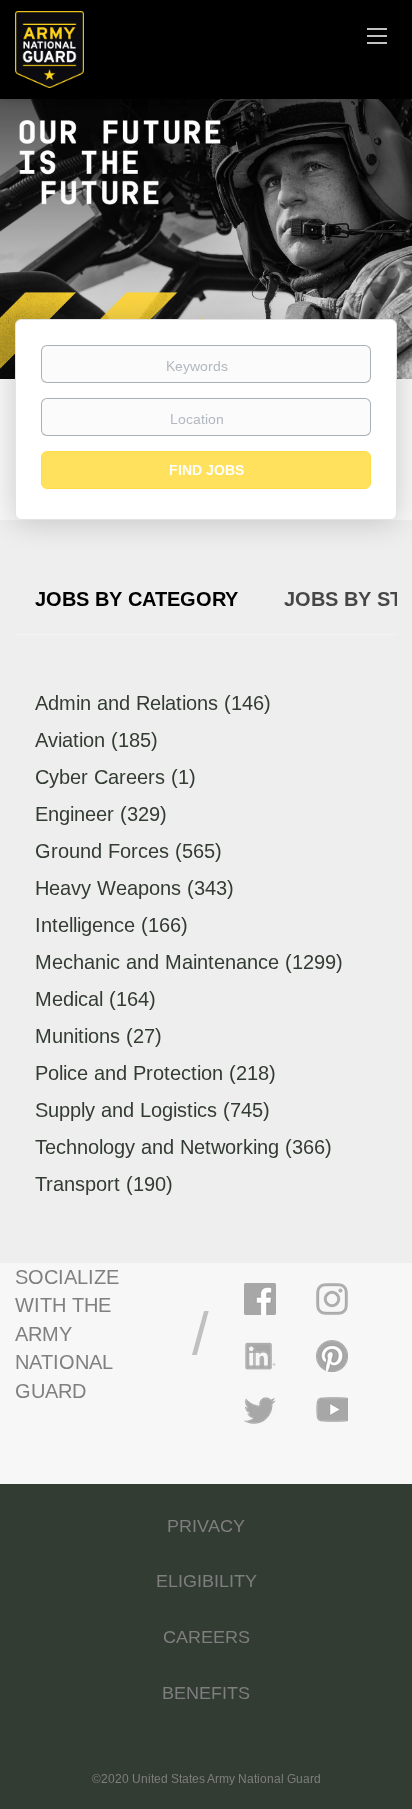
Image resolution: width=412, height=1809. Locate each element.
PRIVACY (206, 1526)
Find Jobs (206, 470)
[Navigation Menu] (377, 35)
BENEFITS (206, 1693)
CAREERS (206, 1637)
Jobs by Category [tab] (136, 599)
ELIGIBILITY (206, 1581)
